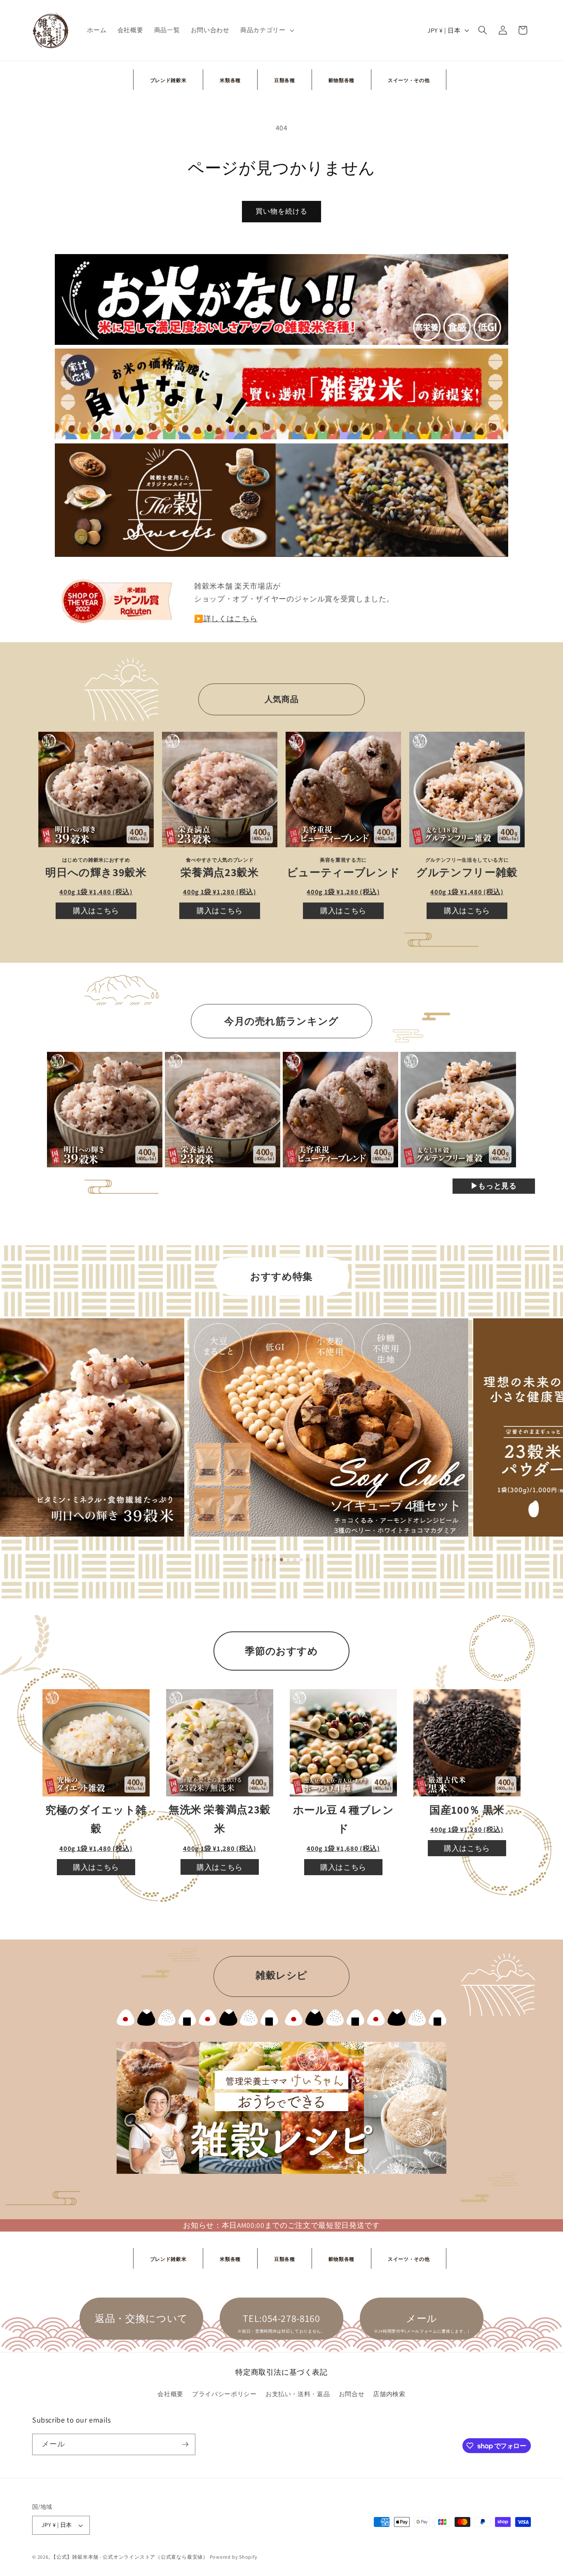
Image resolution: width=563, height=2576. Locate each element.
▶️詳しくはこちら (226, 619)
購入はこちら (96, 911)
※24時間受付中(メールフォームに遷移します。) (422, 2331)
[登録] (185, 2444)
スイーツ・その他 (409, 80)
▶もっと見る (494, 1186)
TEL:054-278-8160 (281, 2318)
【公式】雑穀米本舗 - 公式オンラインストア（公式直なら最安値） (130, 2557)
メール (422, 2318)
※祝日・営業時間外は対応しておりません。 (281, 2331)
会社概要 (170, 2394)
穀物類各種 (341, 80)
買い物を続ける (282, 211)
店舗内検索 (389, 2394)
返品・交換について (141, 2318)
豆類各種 (285, 80)
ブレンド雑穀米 (168, 80)
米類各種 (230, 80)
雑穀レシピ (281, 1975)
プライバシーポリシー (224, 2394)
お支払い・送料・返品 (298, 2394)
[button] (266, 30)
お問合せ (352, 2394)
